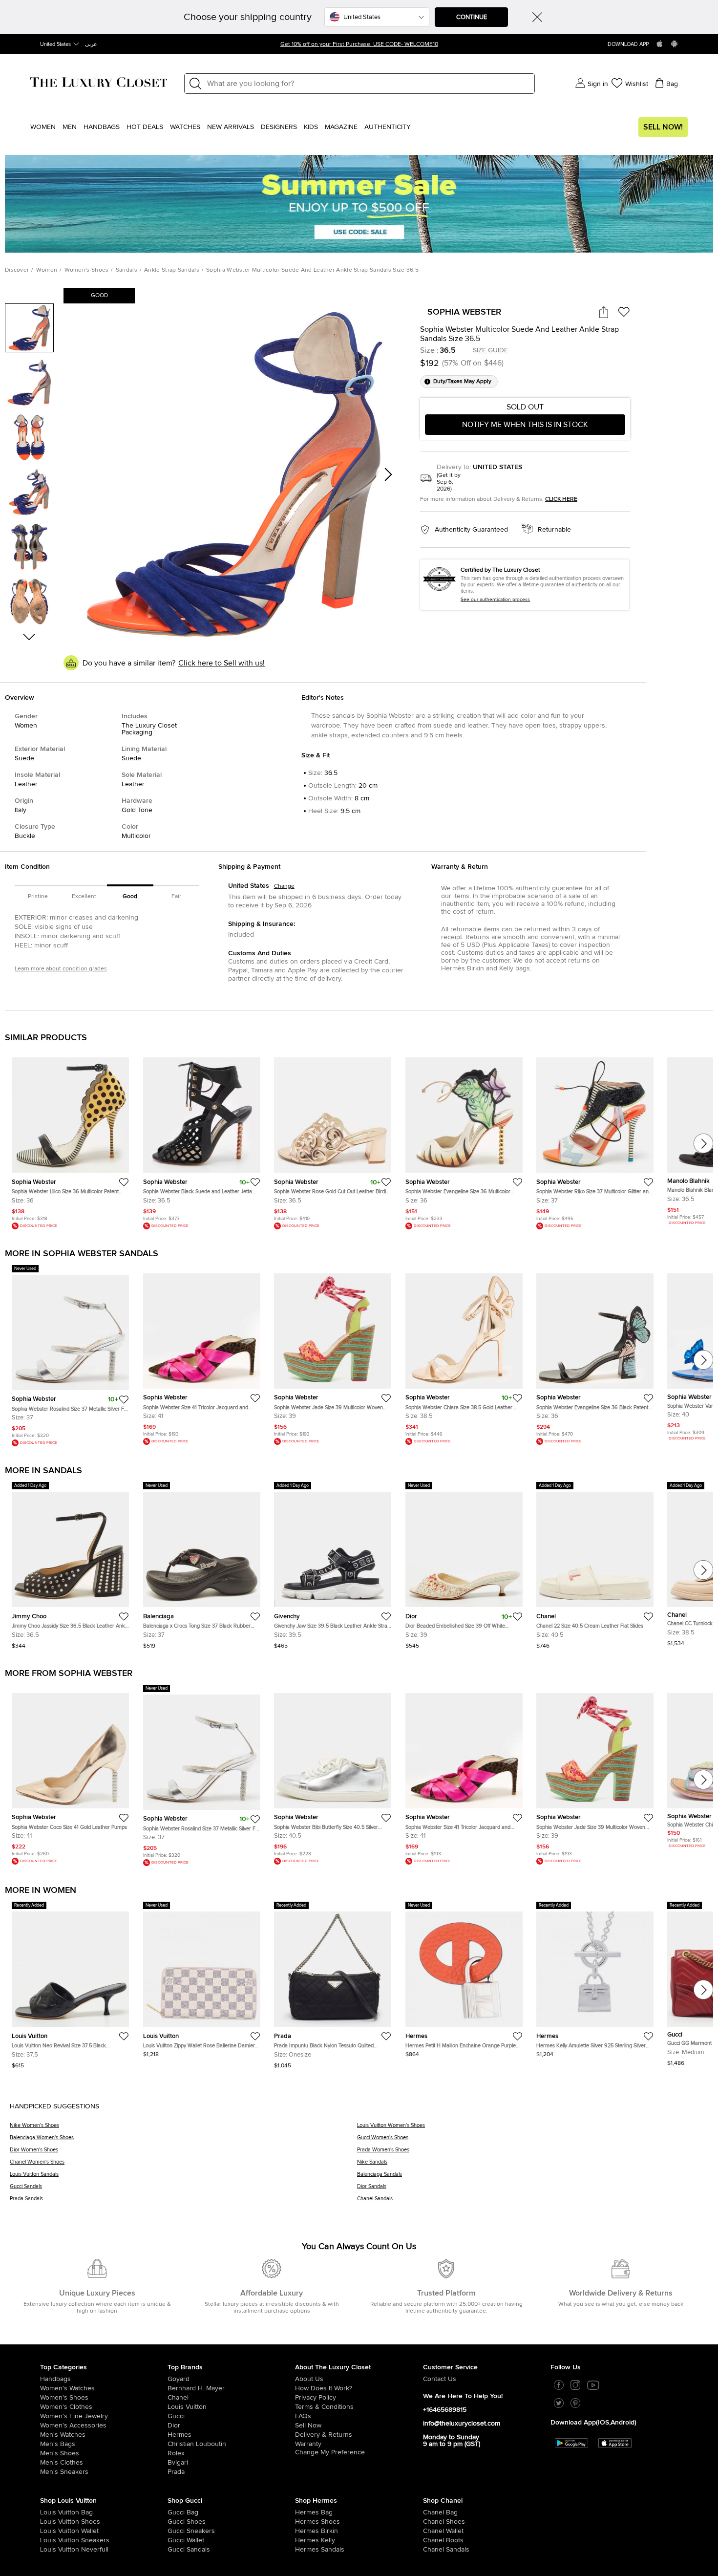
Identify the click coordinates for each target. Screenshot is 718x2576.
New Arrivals (231, 127)
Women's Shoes (87, 270)
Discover (17, 270)
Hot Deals (145, 127)
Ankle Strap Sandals (172, 270)
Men (70, 127)
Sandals (127, 270)
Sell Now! (663, 127)
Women (43, 127)
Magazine (341, 127)
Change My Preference (330, 2452)
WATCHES (185, 127)
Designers (279, 127)
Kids (311, 127)
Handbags (102, 127)
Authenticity (388, 127)
